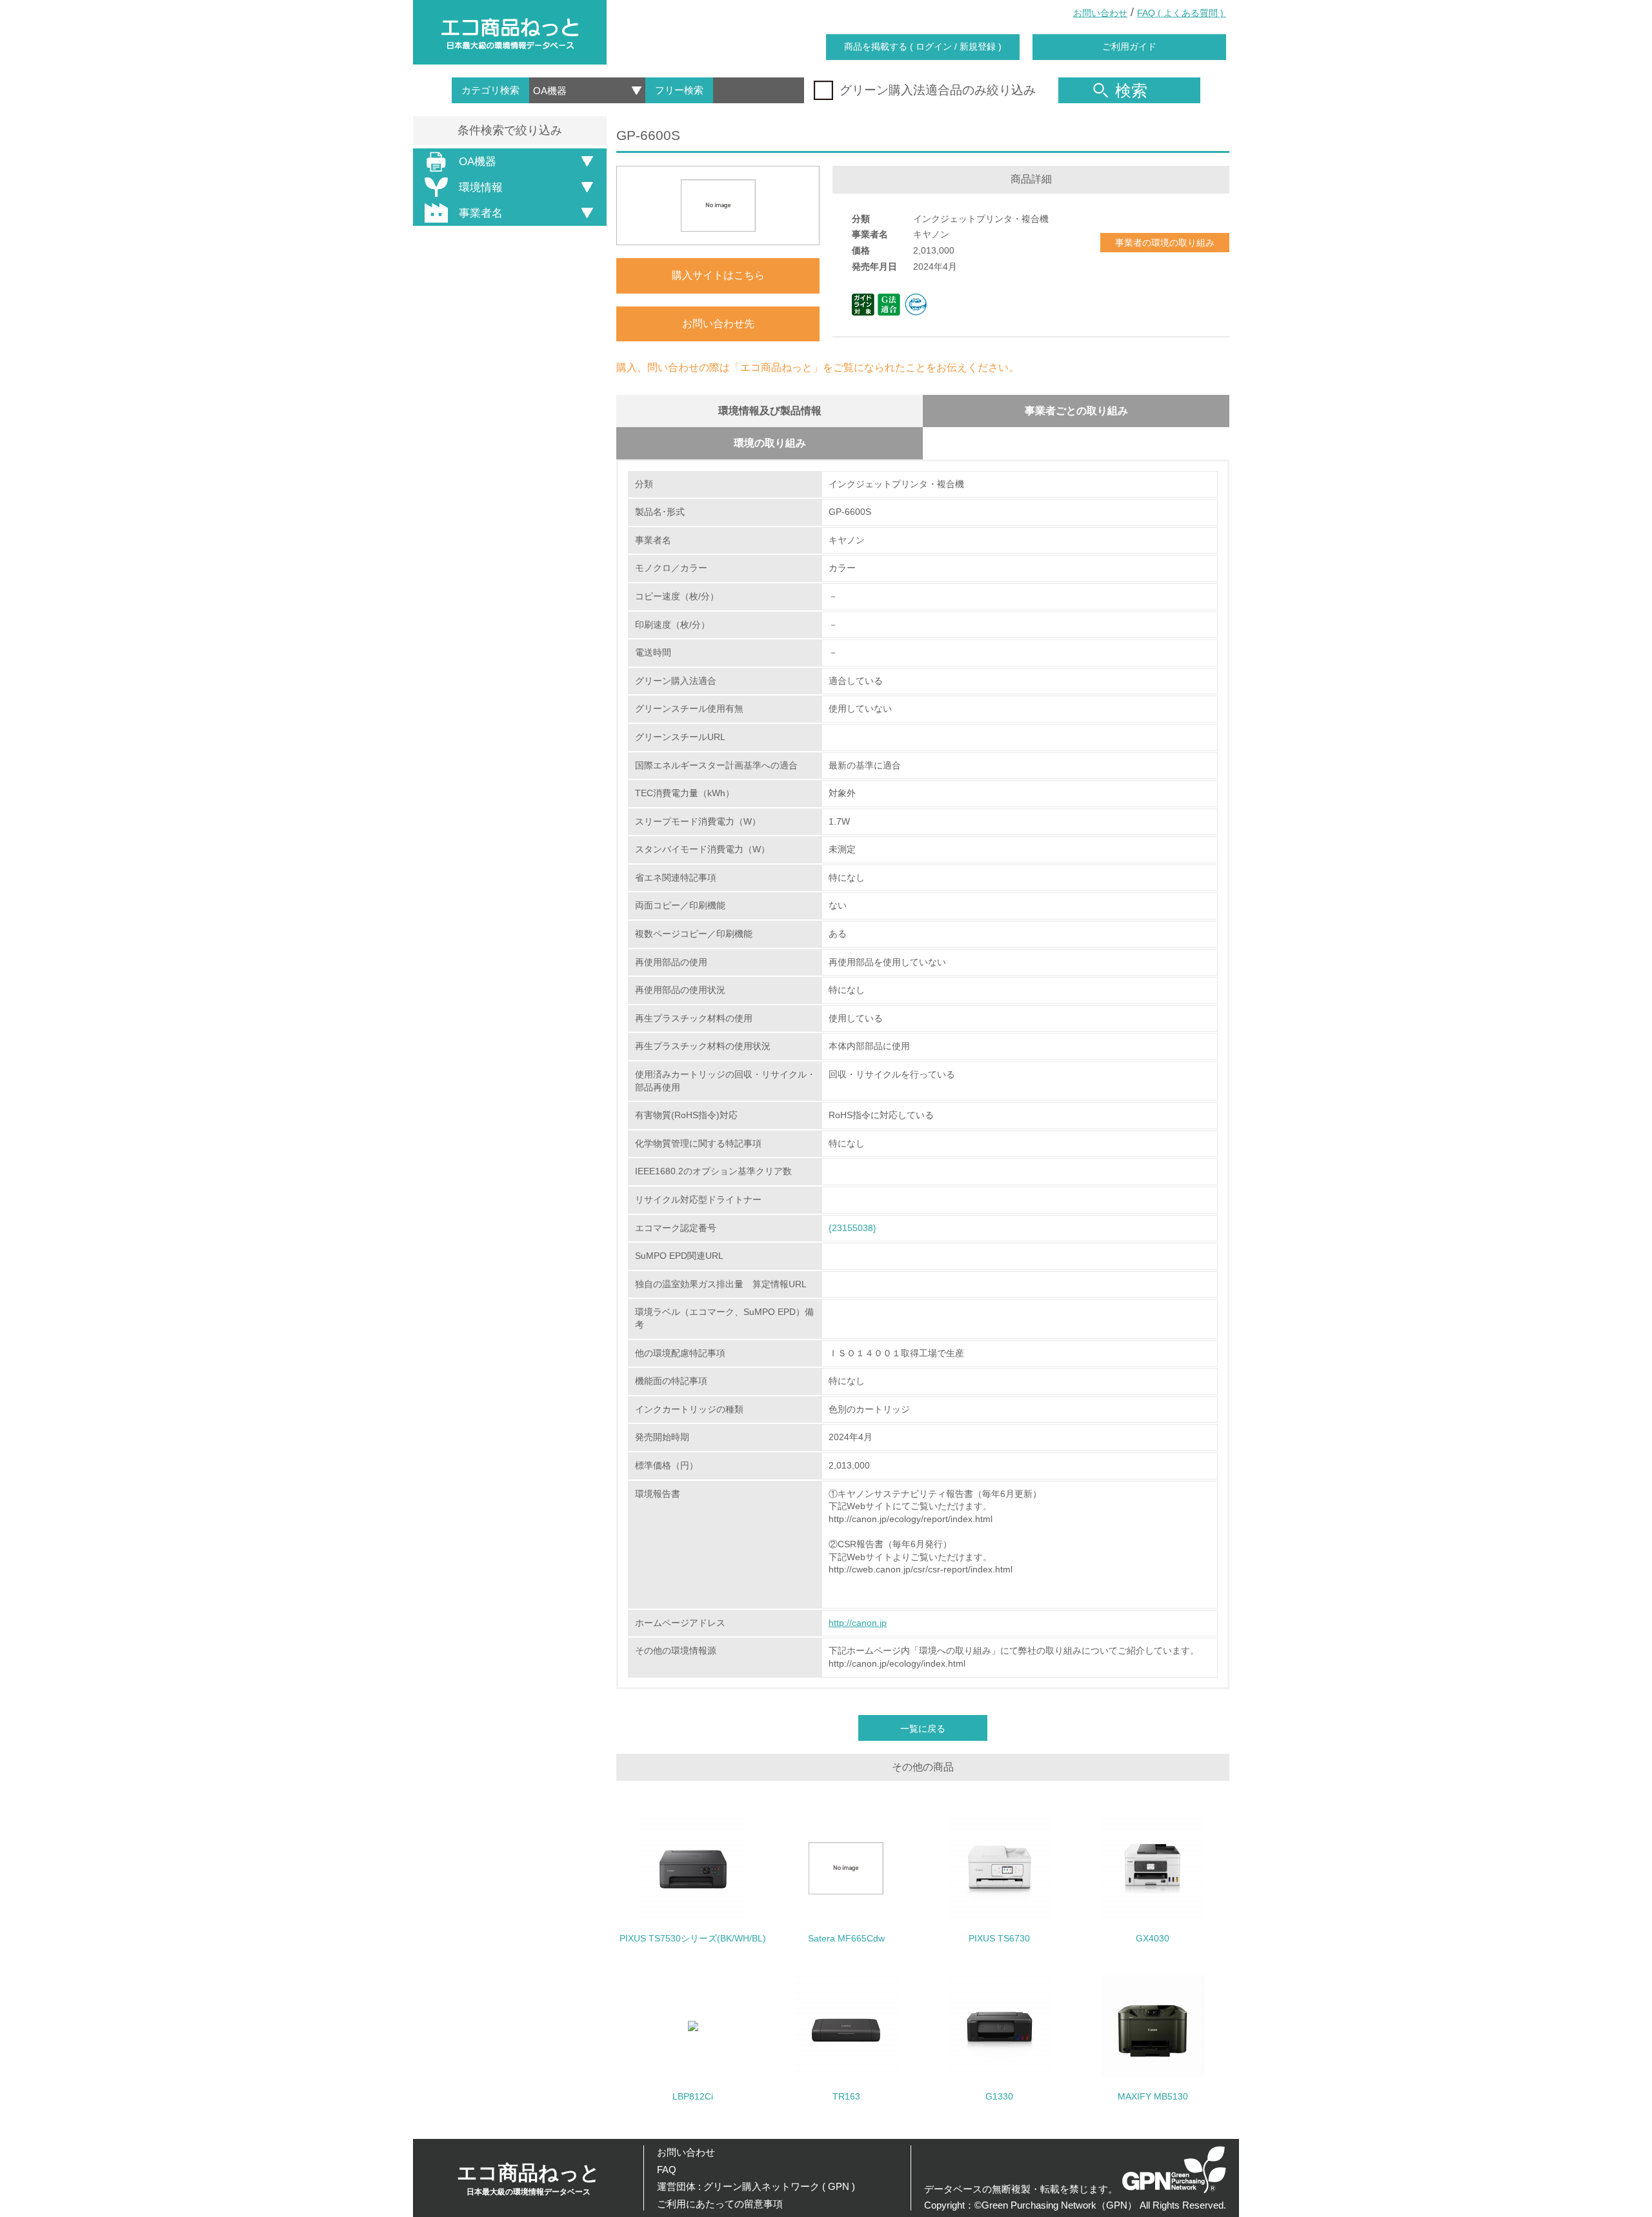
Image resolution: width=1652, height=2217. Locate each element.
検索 (1131, 90)
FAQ (667, 2170)
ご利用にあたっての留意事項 (720, 2204)
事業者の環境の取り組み (1165, 243)
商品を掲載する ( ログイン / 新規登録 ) (923, 46)
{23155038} (852, 1228)
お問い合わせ (1100, 13)
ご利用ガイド (1129, 46)
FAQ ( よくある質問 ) (1182, 13)
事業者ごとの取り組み (1076, 411)
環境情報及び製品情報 (770, 411)
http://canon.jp (858, 1623)
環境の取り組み (770, 443)
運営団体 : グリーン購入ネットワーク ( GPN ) (756, 2186)
